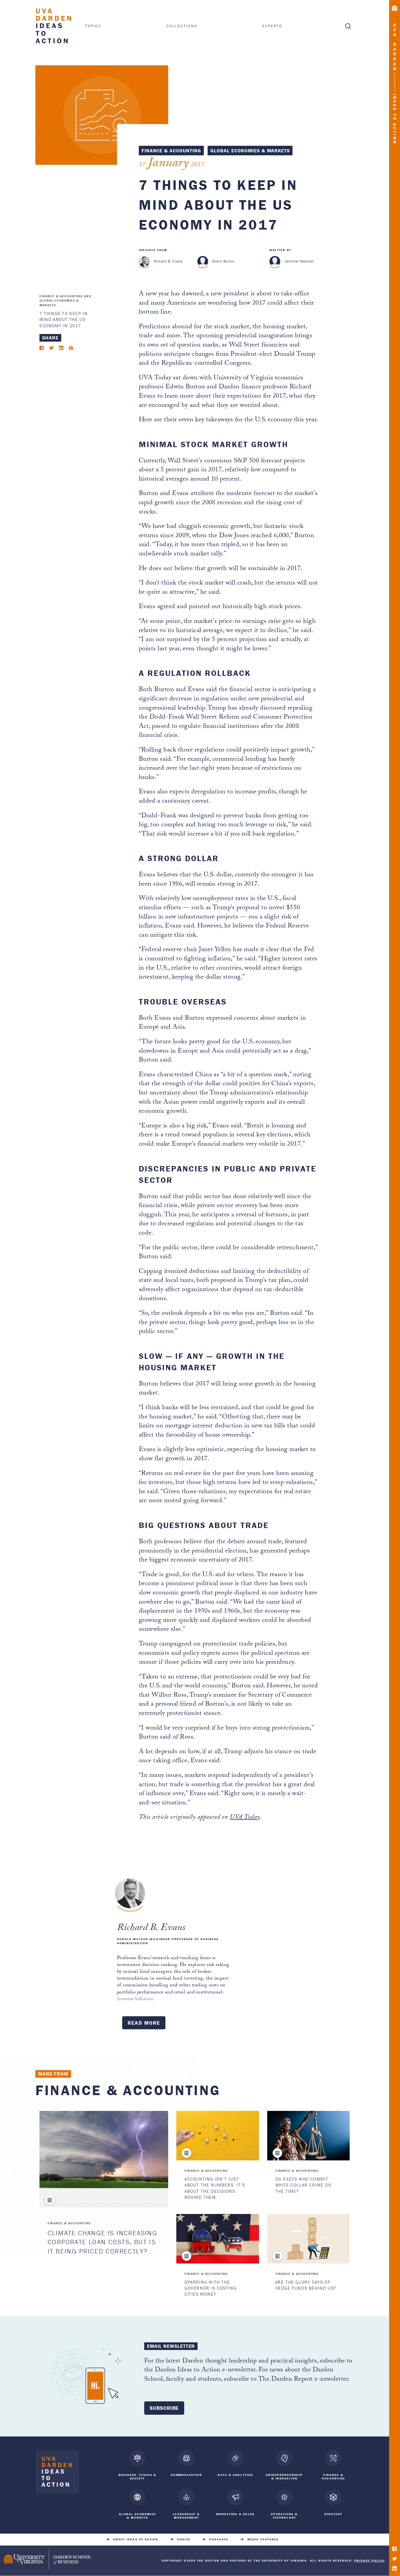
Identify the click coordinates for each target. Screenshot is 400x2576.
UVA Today (245, 1818)
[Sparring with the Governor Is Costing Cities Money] (218, 2239)
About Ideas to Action (136, 2539)
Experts (272, 26)
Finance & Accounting (171, 151)
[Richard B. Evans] (144, 261)
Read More (144, 2023)
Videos (184, 2539)
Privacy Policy (370, 2560)
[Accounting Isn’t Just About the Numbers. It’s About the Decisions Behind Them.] (218, 2136)
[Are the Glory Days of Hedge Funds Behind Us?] (308, 2239)
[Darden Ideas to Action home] (57, 2473)
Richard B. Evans (168, 261)
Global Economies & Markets (250, 151)
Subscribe (164, 2408)
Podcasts (219, 2539)
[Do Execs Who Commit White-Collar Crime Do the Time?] (308, 2136)
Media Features (263, 2539)
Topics (93, 26)
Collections (182, 26)
